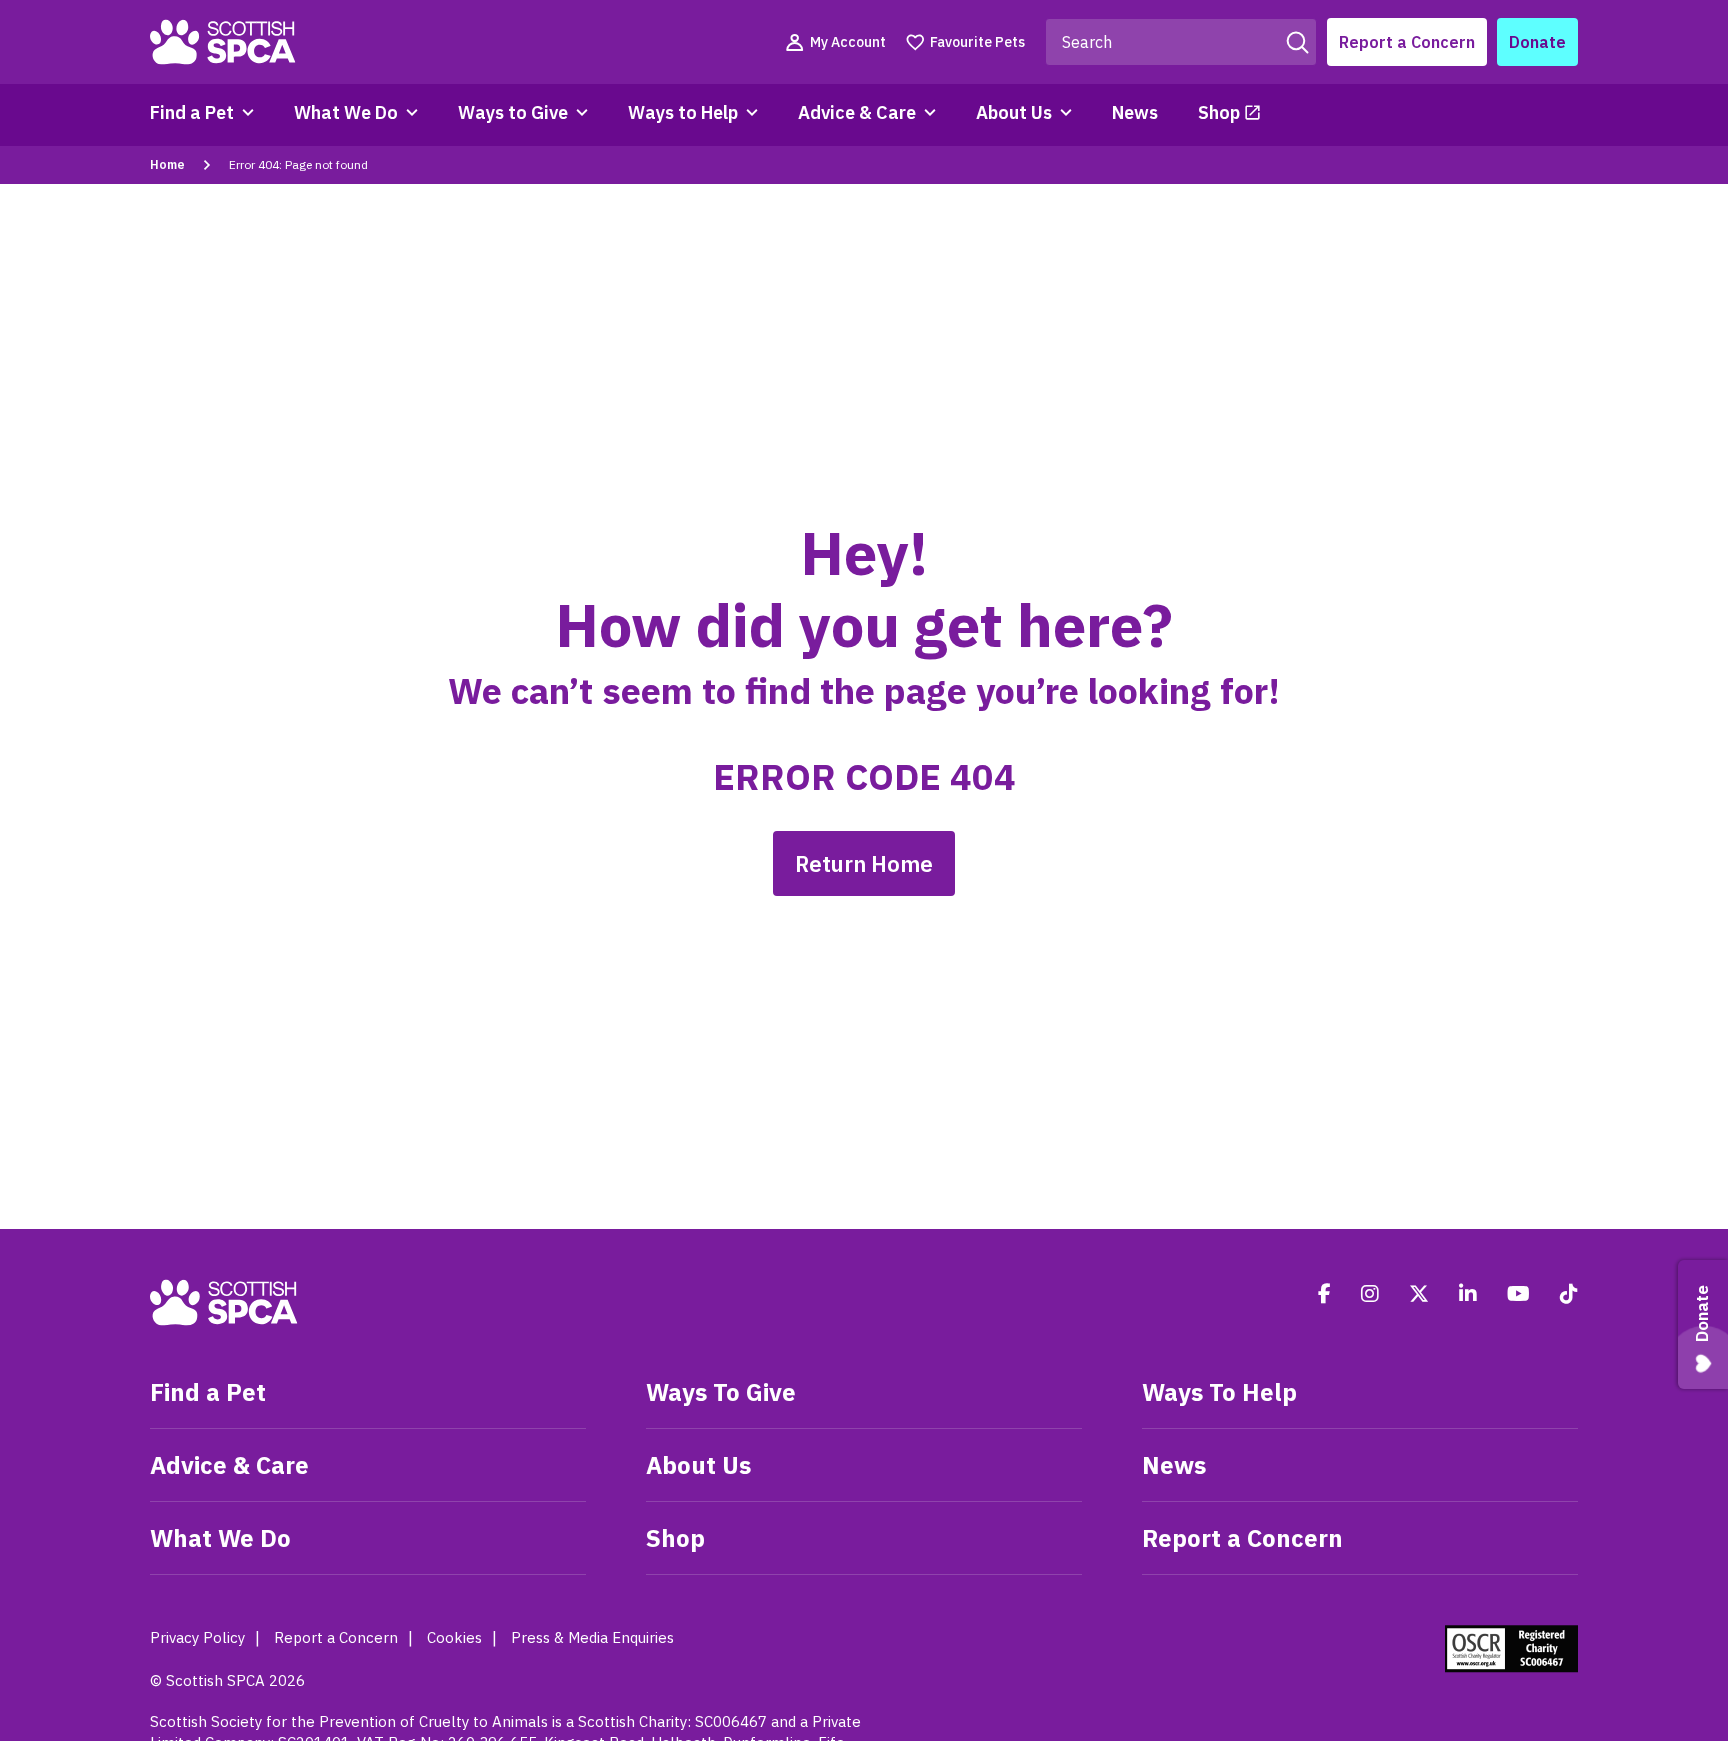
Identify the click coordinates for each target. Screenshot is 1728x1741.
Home (167, 164)
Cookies (454, 1637)
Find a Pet (192, 112)
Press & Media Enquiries (592, 1637)
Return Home (864, 863)
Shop (1219, 112)
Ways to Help (683, 112)
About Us (1014, 112)
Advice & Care (857, 112)
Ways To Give (721, 1392)
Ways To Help (1219, 1392)
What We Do (346, 112)
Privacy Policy (197, 1637)
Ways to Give (513, 112)
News (1135, 112)
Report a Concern (1407, 42)
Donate (1537, 42)
